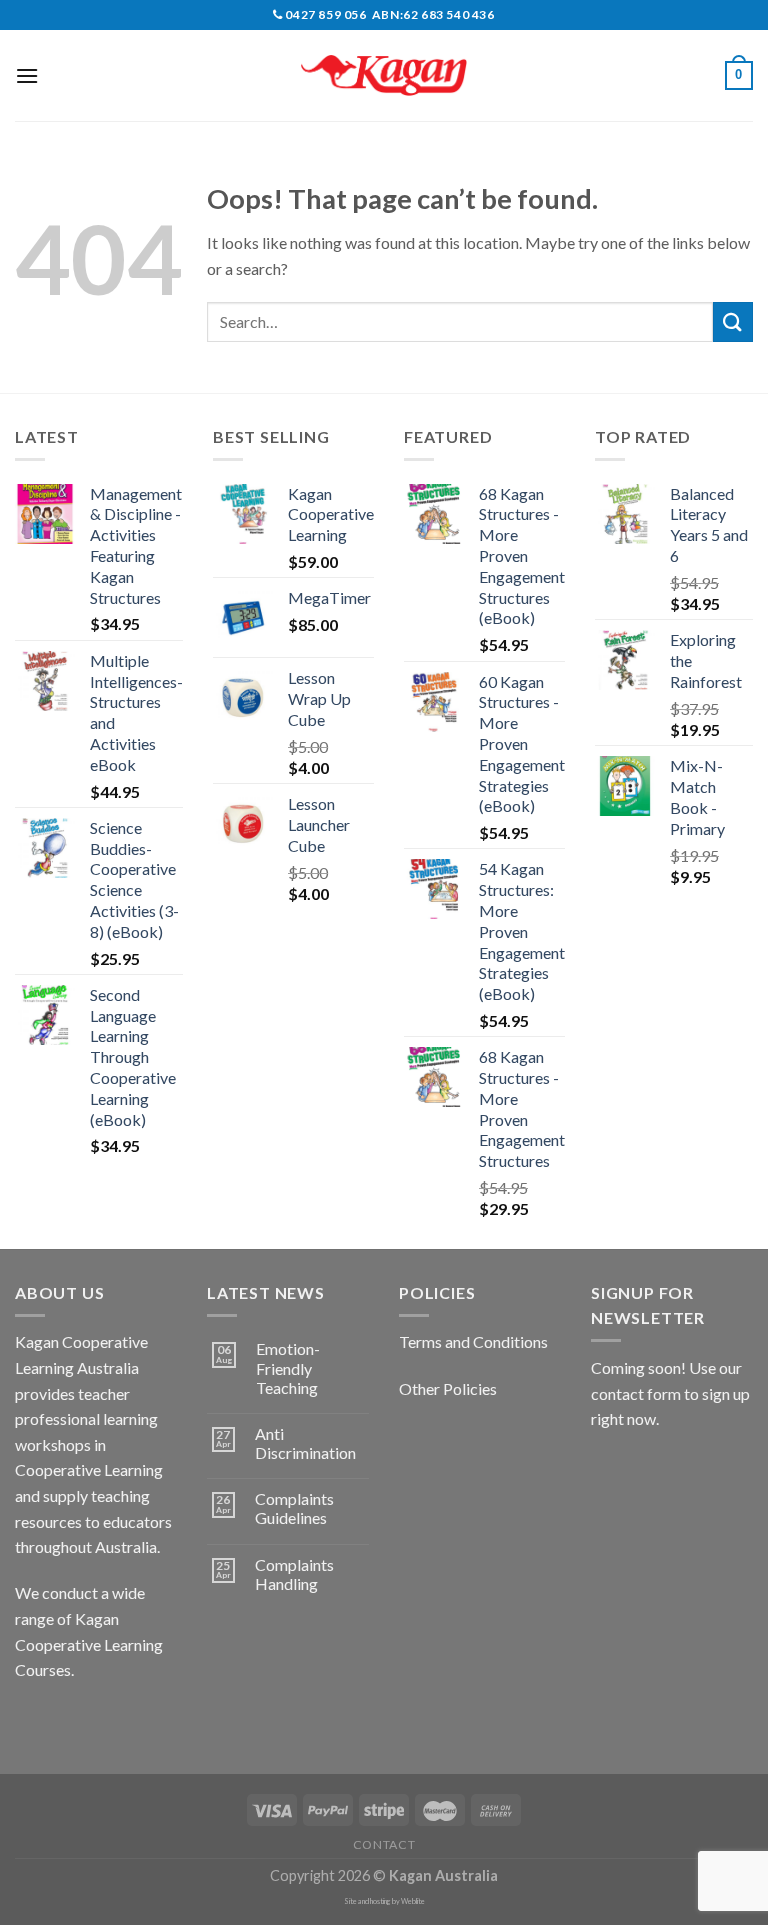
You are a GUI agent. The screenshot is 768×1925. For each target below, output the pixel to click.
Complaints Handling (294, 1574)
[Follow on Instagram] (69, 1720)
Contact (384, 1844)
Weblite (413, 1901)
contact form (636, 1393)
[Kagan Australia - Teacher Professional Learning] (384, 75)
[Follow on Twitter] (105, 1720)
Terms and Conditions (473, 1341)
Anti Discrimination (305, 1443)
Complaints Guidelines (294, 1508)
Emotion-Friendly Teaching (288, 1367)
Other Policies (448, 1388)
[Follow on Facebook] (33, 1720)
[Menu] (27, 75)
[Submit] (733, 321)
